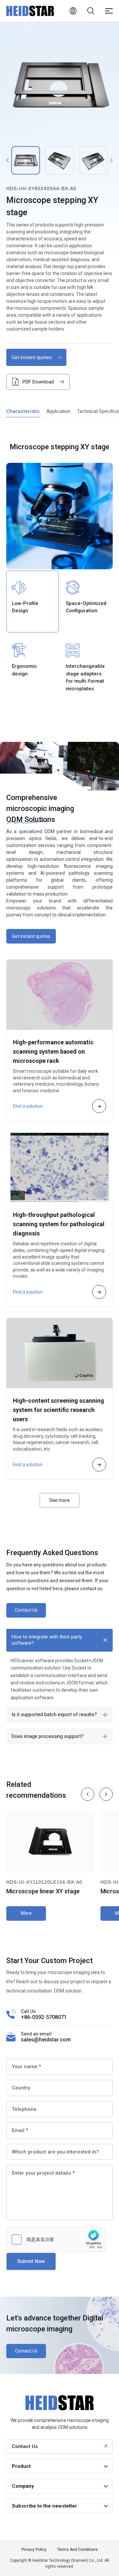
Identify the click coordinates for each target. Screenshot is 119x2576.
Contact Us (26, 1610)
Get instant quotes (32, 357)
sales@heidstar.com (46, 2040)
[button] (88, 1794)
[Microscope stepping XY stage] (59, 85)
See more (59, 1500)
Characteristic (23, 411)
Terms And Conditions (78, 2550)
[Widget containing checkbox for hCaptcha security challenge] (56, 2239)
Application (58, 411)
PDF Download (38, 382)
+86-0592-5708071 (44, 2017)
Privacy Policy (34, 2550)
